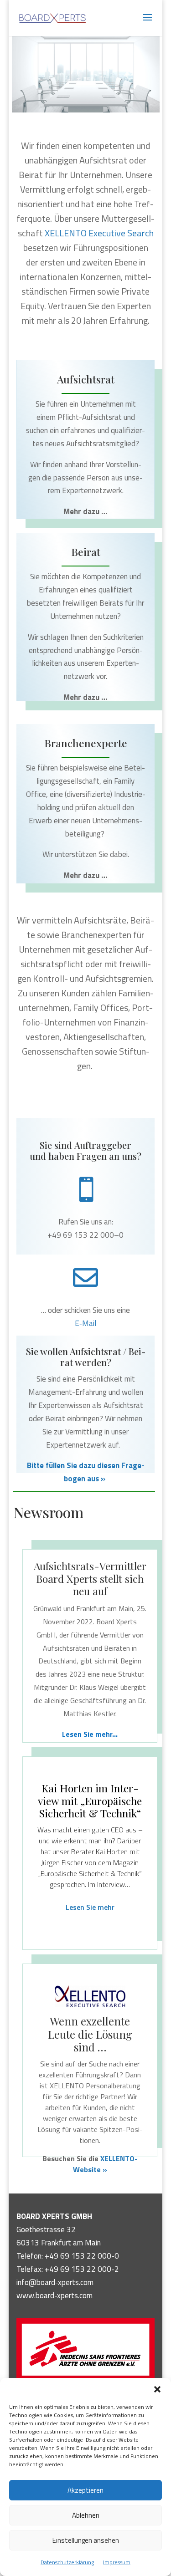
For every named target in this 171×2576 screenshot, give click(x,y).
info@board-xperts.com (55, 2282)
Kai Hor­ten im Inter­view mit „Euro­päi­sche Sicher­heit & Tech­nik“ (90, 1801)
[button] (157, 2389)
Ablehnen (86, 2515)
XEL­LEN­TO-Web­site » (105, 2164)
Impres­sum (117, 2562)
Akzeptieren (85, 2490)
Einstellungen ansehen (86, 2540)
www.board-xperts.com (54, 2295)
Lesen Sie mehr (90, 1907)
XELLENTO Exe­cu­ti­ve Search (99, 233)
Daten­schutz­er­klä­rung (67, 2562)
